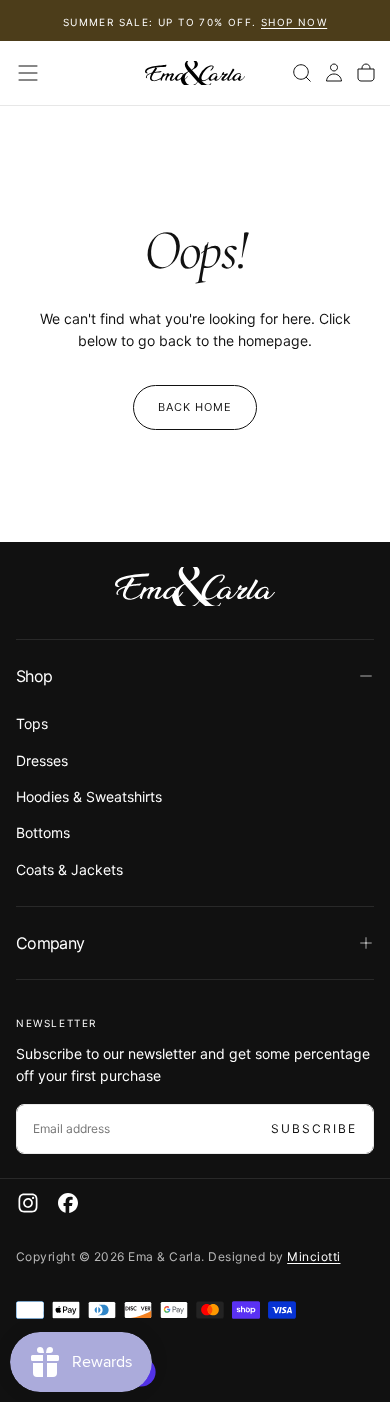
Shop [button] (34, 676)
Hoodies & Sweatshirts (89, 796)
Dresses (42, 760)
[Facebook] (68, 1203)
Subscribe (314, 1128)
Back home (195, 407)
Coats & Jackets (69, 869)
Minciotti (313, 1256)
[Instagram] (28, 1203)
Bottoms (43, 832)
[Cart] (366, 73)
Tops (32, 723)
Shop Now (294, 22)
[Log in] (334, 73)
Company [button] (50, 943)
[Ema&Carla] (195, 587)
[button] (28, 73)
